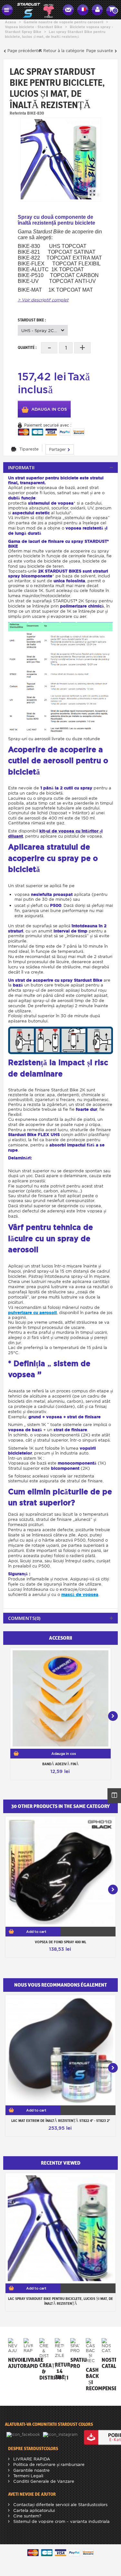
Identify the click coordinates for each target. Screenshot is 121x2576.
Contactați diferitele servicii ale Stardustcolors (60, 2505)
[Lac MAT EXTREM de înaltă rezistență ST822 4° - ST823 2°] (60, 2050)
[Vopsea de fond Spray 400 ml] (60, 1872)
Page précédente (23, 51)
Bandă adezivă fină (60, 1764)
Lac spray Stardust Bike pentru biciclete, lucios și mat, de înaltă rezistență (60, 2301)
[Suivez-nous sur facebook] (24, 2434)
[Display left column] (114, 1796)
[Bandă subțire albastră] (60, 1698)
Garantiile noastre (31, 2470)
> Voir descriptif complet (43, 300)
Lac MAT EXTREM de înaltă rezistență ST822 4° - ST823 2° (61, 2121)
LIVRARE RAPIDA (31, 2459)
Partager (58, 449)
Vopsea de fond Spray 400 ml (60, 1942)
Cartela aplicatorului (33, 2510)
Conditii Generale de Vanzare (43, 2481)
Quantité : (27, 347)
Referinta (18, 113)
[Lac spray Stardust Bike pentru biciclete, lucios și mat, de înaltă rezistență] (61, 159)
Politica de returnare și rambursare (48, 2464)
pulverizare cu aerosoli (32, 1313)
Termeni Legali (28, 2476)
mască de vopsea (80, 1595)
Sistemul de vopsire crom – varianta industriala (61, 2521)
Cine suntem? (27, 2516)
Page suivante (100, 51)
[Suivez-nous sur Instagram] (61, 2434)
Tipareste (29, 449)
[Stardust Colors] (35, 9)
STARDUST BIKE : (32, 320)
